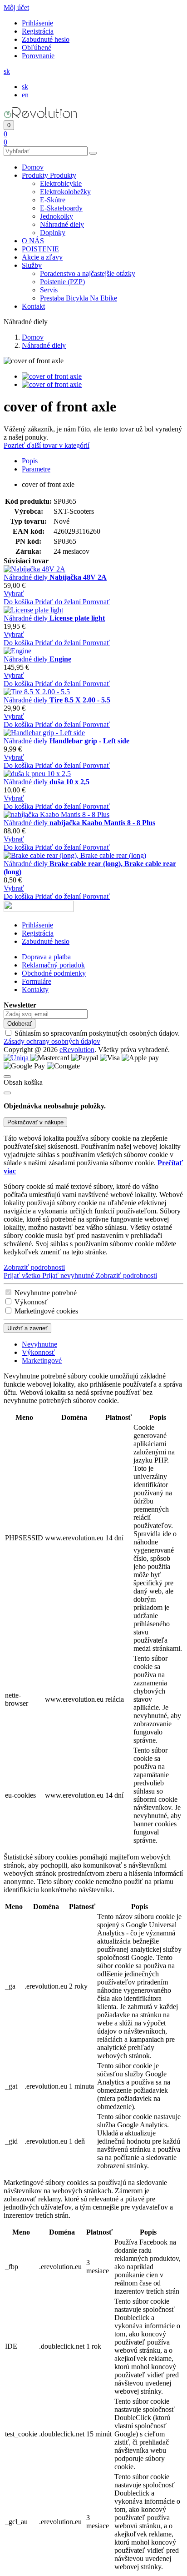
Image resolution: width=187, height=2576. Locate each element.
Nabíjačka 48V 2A (78, 577)
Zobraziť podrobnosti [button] (34, 1267)
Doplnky (53, 233)
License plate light (77, 618)
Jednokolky (57, 216)
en (25, 95)
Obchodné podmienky (54, 973)
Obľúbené (37, 48)
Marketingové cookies (46, 1311)
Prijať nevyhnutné (69, 1275)
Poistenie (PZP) (62, 282)
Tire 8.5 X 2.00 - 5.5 (80, 700)
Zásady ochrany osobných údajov (52, 1041)
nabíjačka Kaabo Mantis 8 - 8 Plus (102, 823)
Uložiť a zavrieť (27, 1328)
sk (25, 87)
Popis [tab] (30, 461)
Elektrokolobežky (65, 192)
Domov (33, 337)
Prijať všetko (23, 1275)
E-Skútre (53, 200)
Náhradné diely (62, 224)
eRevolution (77, 1050)
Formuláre (37, 981)
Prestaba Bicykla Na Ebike (79, 298)
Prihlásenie (37, 23)
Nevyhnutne (39, 1344)
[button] (16, 8)
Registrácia (38, 31)
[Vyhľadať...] (93, 153)
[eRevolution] (39, 910)
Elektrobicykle (61, 183)
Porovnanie (38, 56)
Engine (60, 659)
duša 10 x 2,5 (69, 782)
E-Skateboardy (61, 208)
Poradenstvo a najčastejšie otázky (88, 273)
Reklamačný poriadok (53, 965)
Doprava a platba (46, 957)
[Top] (7, 1077)
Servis (49, 290)
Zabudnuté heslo (46, 39)
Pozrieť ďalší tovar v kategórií (47, 445)
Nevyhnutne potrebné (46, 1293)
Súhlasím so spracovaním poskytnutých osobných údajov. (92, 1037)
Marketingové (42, 1361)
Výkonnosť (31, 1302)
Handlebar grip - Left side (89, 741)
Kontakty (35, 990)
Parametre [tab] (36, 469)
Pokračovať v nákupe (35, 1122)
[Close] (7, 1093)
